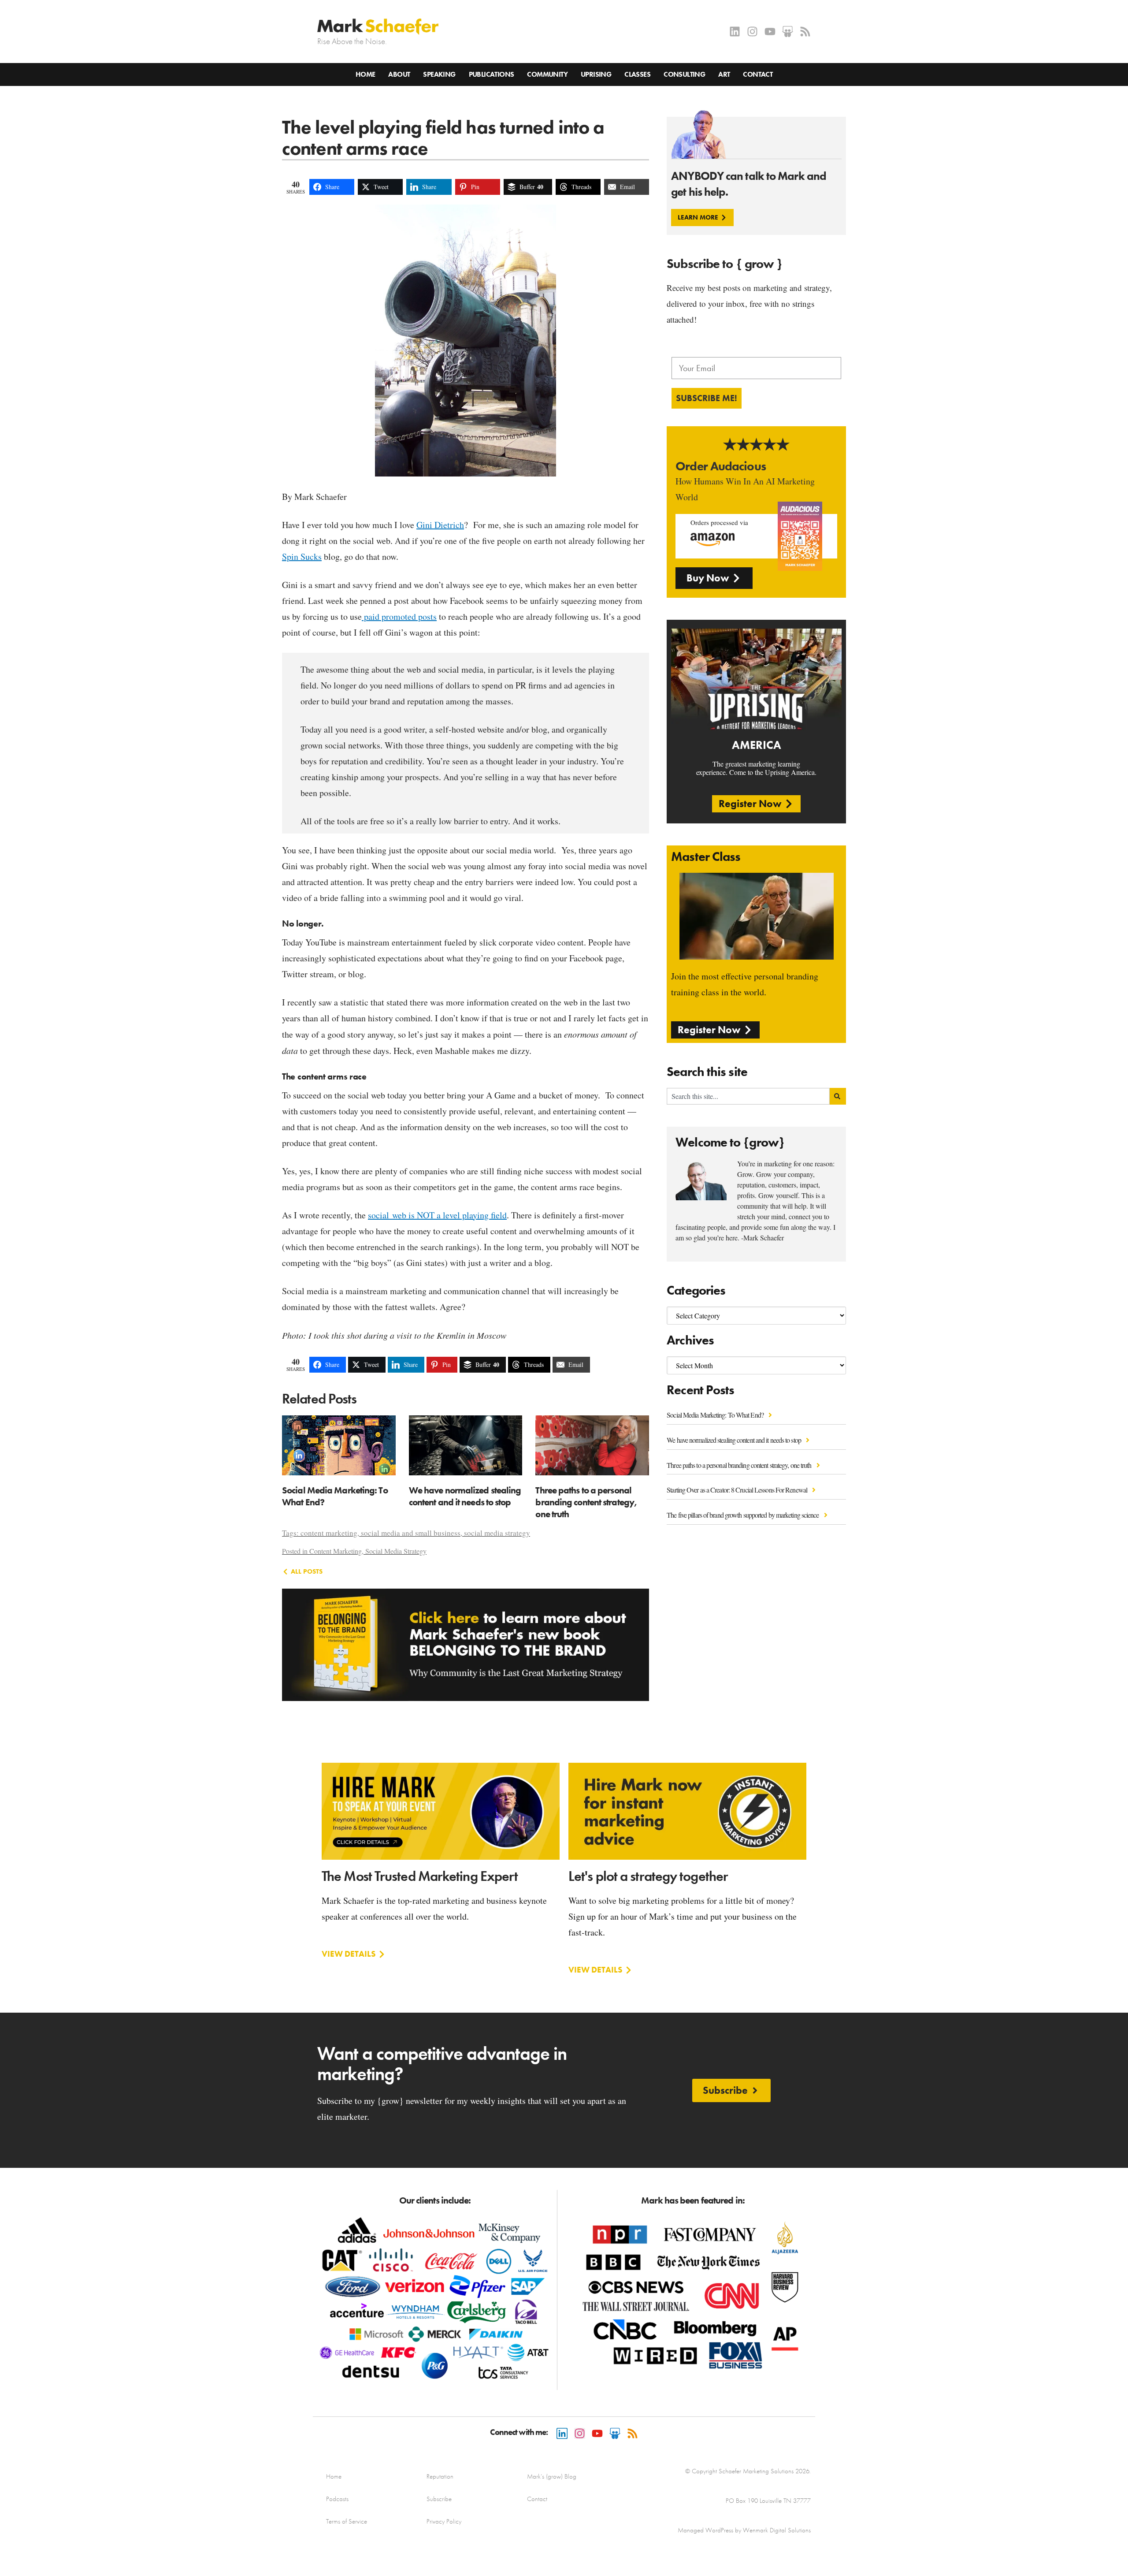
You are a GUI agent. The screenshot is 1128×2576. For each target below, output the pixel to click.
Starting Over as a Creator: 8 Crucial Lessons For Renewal (738, 1490)
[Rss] (805, 32)
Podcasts (337, 2499)
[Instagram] (752, 32)
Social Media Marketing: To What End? (716, 1415)
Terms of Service (347, 2521)
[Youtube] (770, 32)
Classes (637, 74)
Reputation (440, 2476)
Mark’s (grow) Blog (552, 2476)
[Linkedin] (735, 32)
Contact (758, 74)
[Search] (838, 1096)
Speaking (439, 74)
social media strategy (497, 1533)
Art (724, 74)
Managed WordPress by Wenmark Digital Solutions (744, 2530)
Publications (492, 74)
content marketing (329, 1533)
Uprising (596, 74)
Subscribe (439, 2499)
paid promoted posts (399, 616)
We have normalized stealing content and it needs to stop (735, 1440)
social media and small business (411, 1533)
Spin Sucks (302, 557)
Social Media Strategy (396, 1551)
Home (365, 74)
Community (547, 74)
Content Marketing (336, 1551)
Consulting (684, 74)
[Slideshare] (788, 32)
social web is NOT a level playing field (437, 1215)
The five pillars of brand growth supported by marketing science (743, 1515)
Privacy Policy (444, 2521)
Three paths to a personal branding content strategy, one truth (740, 1465)
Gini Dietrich (440, 525)
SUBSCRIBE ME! (707, 398)
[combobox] (748, 1096)
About (399, 74)
